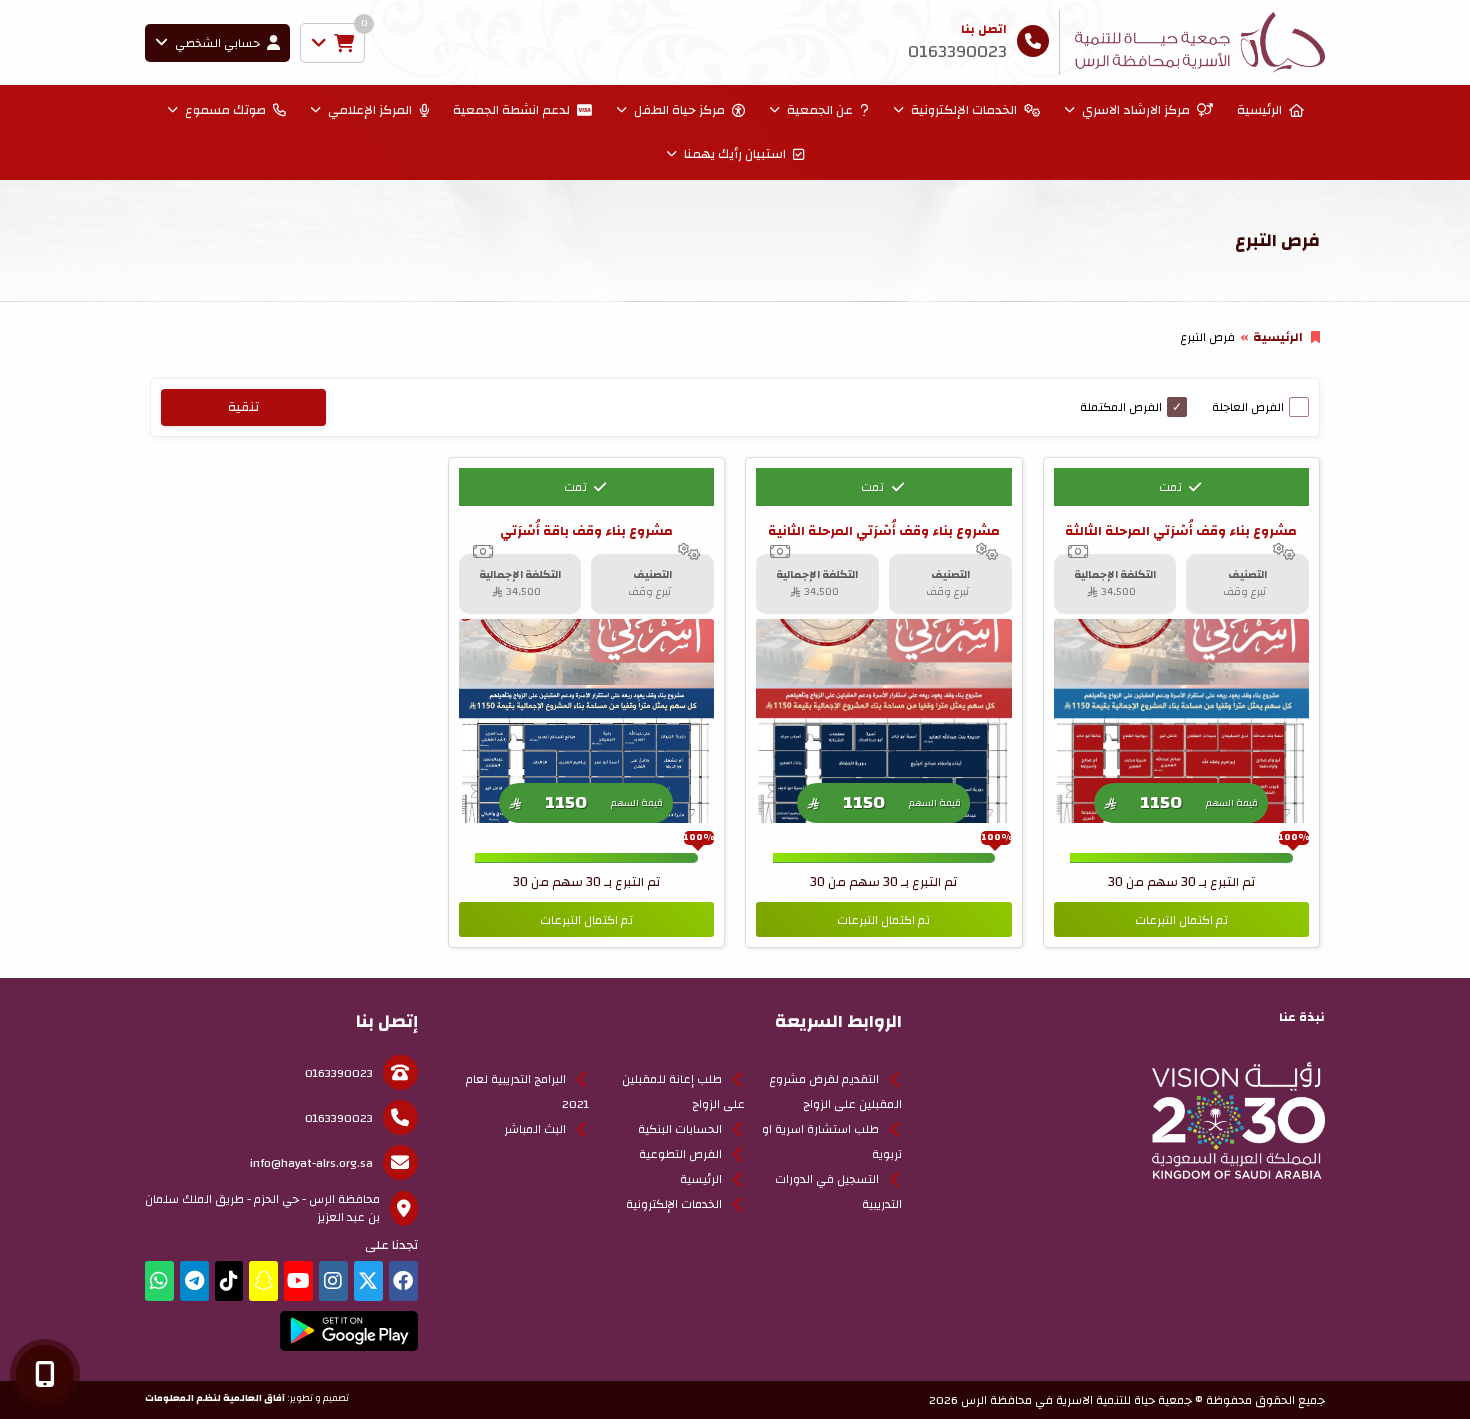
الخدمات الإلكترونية (964, 110)
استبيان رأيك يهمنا (735, 154)
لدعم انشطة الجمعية (511, 110)
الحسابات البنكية (680, 1129)
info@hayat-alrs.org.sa (311, 1163)
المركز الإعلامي (370, 110)
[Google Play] (348, 1331)
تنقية (243, 407)
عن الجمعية (820, 110)
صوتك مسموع (225, 110)
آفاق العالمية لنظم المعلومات (215, 1398)
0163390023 (339, 1073)
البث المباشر (535, 1129)
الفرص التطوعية (680, 1154)
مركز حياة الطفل (679, 110)
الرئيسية (1259, 110)
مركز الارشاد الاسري (1136, 110)
